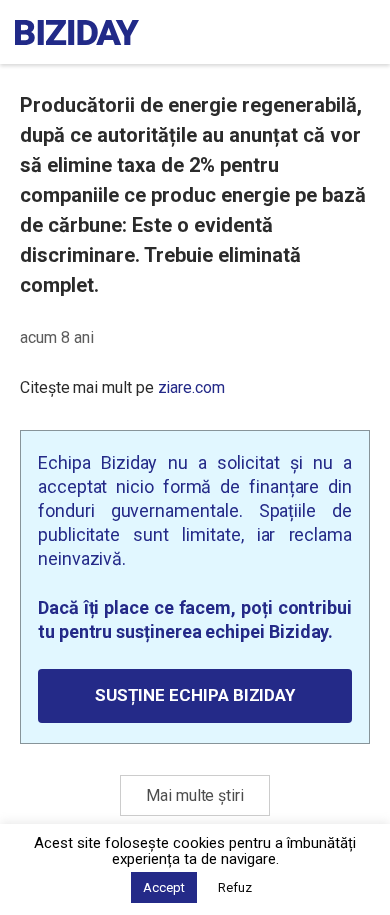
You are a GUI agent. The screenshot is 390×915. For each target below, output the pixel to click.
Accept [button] (164, 887)
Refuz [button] (235, 887)
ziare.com (191, 387)
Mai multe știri (195, 795)
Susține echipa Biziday (195, 695)
